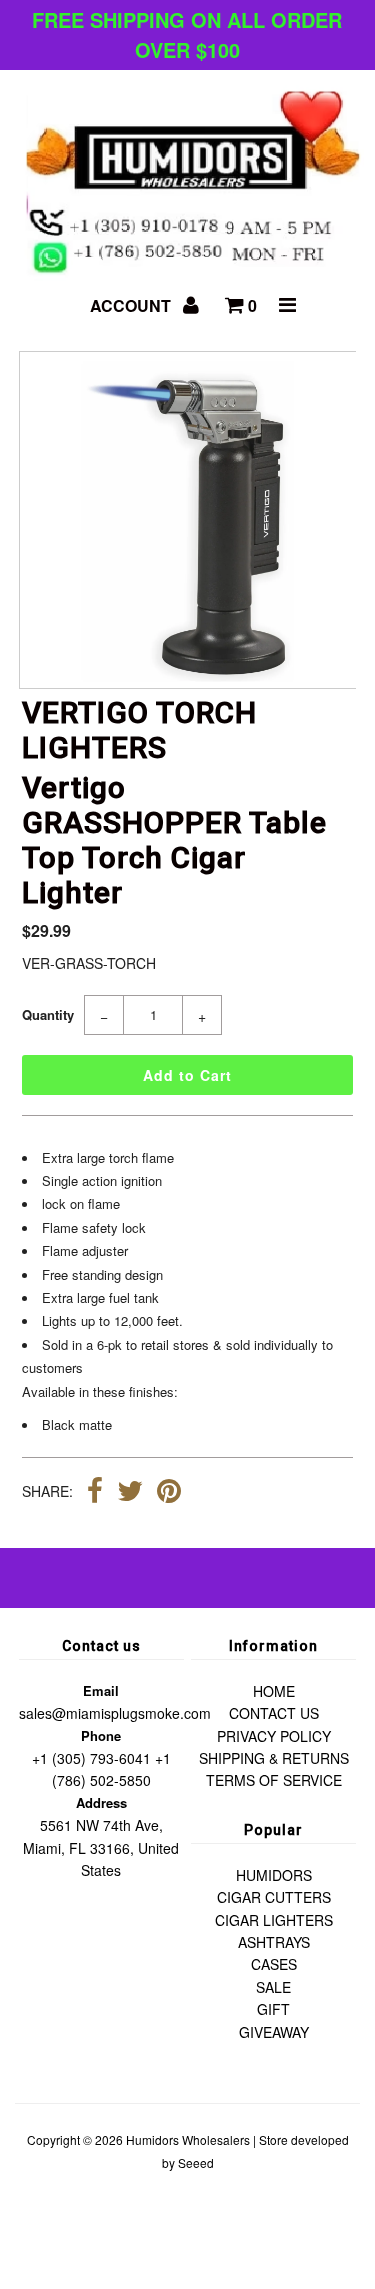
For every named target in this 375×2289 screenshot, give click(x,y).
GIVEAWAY (274, 2032)
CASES (274, 1964)
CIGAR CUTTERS (274, 1897)
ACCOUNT (132, 305)
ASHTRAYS (274, 1942)
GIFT (273, 2009)
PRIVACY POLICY (274, 1736)
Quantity (48, 1014)
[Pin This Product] (169, 1493)
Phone (101, 1735)
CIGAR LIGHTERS (274, 1920)
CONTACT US (274, 1713)
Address (101, 1802)
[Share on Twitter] (130, 1493)
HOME (274, 1691)
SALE (273, 1987)
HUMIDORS (274, 1875)
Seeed (196, 2162)
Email (101, 1690)
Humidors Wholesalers (188, 2139)
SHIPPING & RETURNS (274, 1758)
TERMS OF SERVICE (274, 1780)
